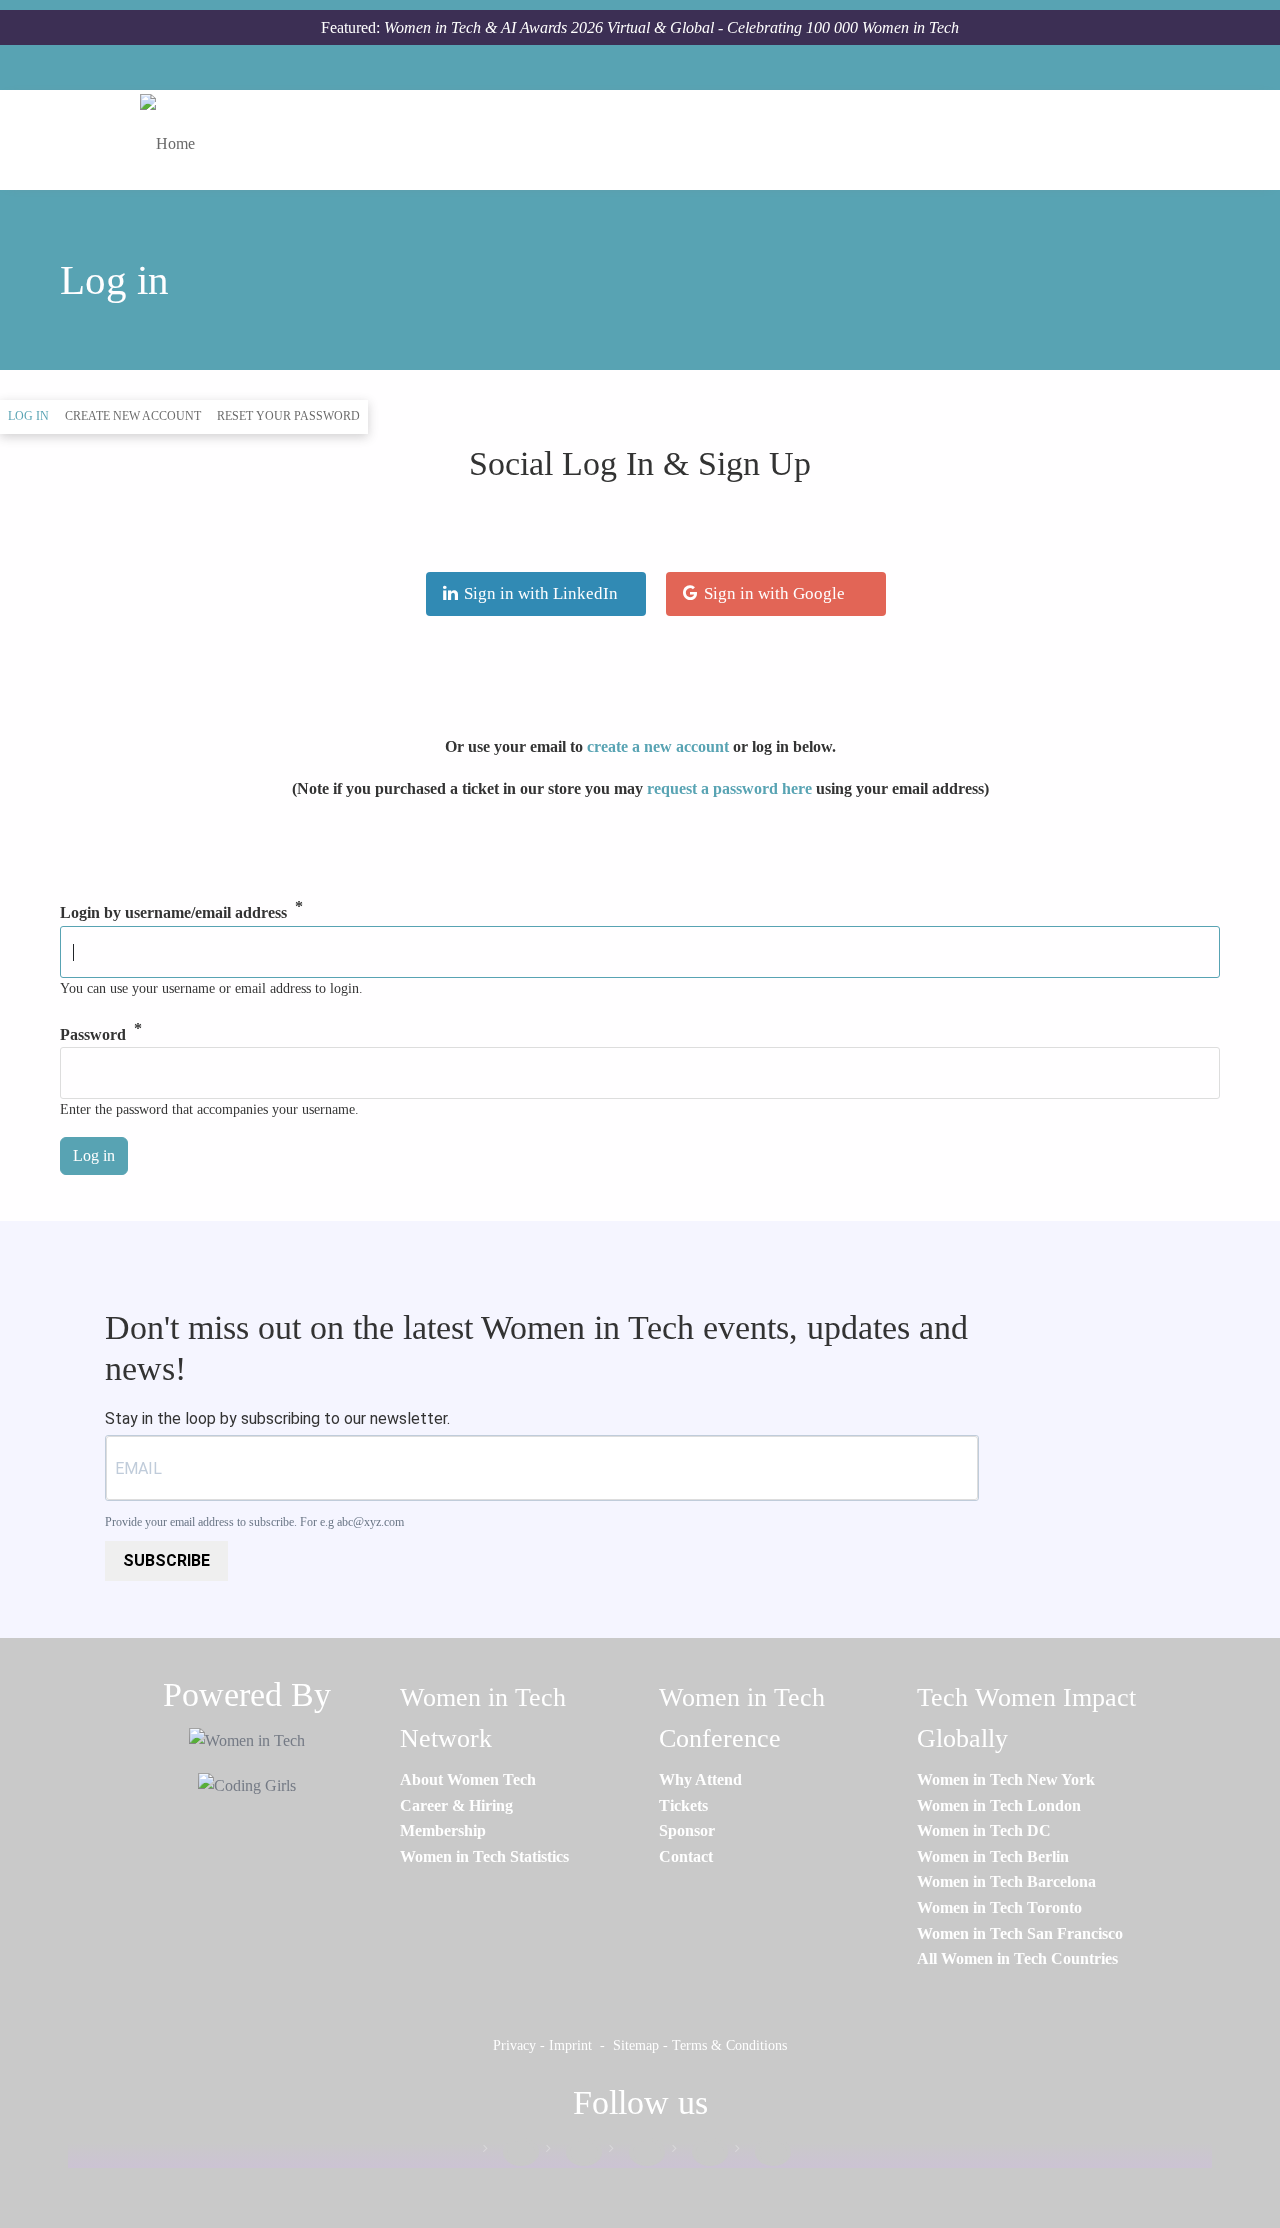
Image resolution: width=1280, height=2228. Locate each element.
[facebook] (511, 2152)
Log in (32, 415)
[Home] (175, 140)
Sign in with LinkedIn (541, 593)
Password (93, 1034)
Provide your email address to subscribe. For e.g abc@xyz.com (254, 1522)
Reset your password (288, 416)
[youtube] (763, 2152)
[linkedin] (574, 2152)
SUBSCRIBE (166, 1560)
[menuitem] (468, 1779)
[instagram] (637, 2152)
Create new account (133, 416)
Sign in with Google (774, 593)
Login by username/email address (173, 913)
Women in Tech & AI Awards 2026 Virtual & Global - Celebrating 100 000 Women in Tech (671, 27)
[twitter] (700, 2152)
